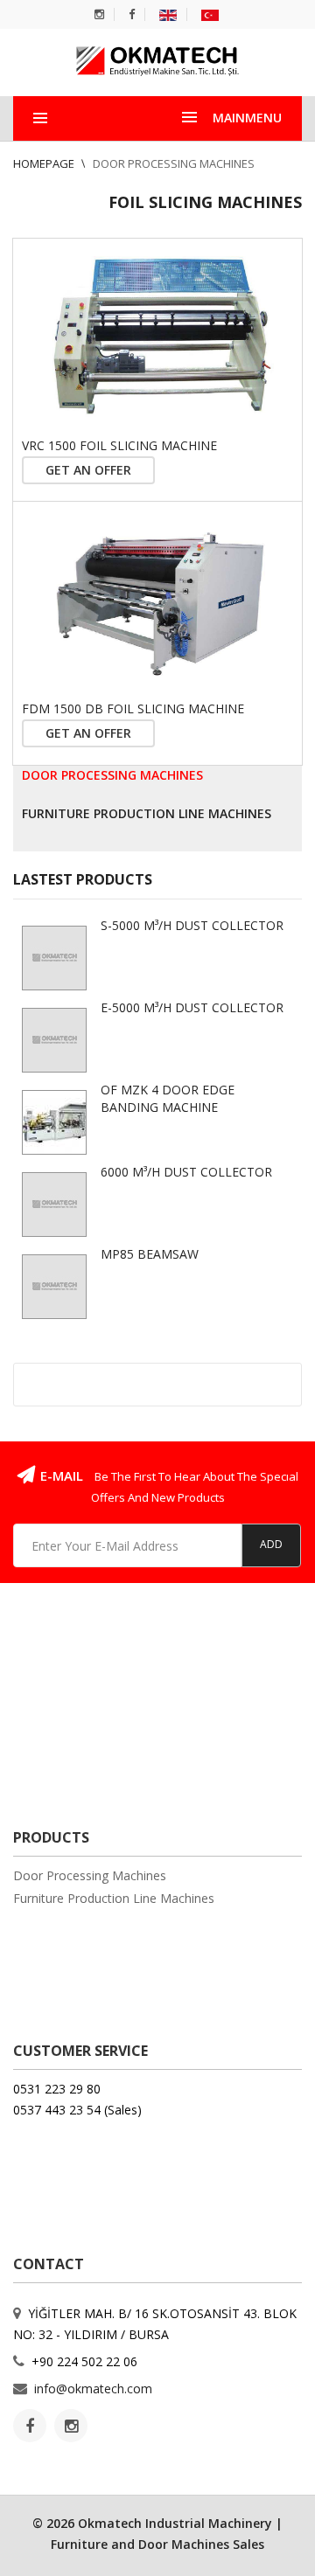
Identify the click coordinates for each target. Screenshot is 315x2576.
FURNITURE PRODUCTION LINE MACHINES (147, 813)
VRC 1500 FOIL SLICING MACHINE (119, 445)
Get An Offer (88, 470)
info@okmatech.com (93, 2389)
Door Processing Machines (174, 163)
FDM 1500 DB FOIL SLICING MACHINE (133, 708)
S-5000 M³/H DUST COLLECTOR (192, 925)
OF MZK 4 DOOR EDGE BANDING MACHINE (168, 1098)
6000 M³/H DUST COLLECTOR (186, 1172)
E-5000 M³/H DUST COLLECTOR (192, 1007)
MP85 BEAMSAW (150, 1254)
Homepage (45, 163)
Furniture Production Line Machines (114, 1898)
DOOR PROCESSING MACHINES (112, 775)
